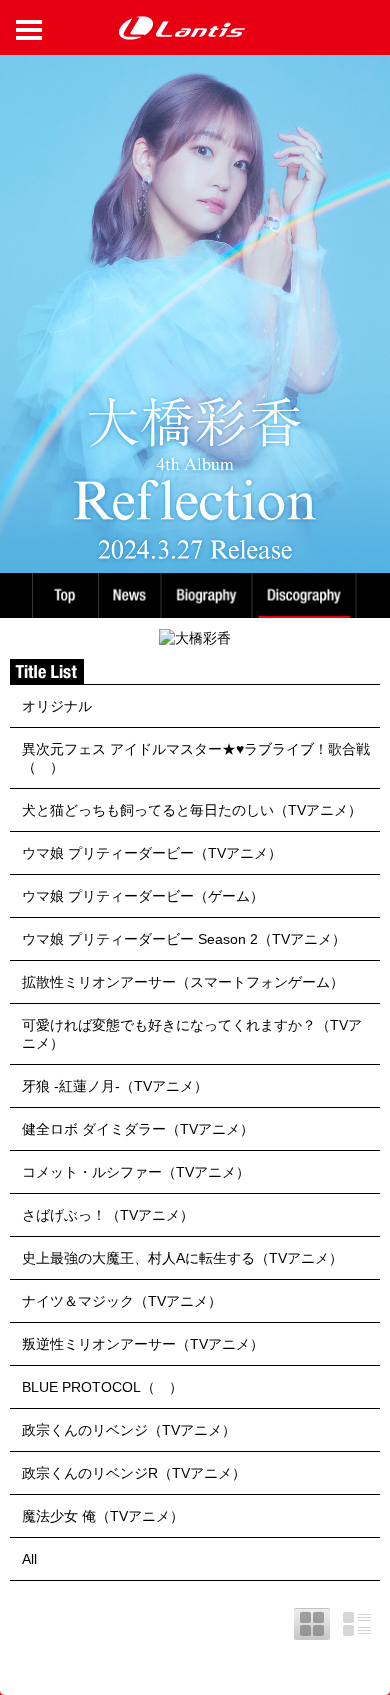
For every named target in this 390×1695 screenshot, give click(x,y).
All (29, 1559)
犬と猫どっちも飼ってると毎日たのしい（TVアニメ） (192, 810)
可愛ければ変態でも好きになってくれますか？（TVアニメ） (192, 1034)
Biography (208, 595)
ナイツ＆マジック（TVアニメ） (122, 1301)
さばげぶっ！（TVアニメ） (108, 1215)
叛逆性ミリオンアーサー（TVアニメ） (143, 1344)
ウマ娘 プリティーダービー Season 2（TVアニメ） (184, 939)
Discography (306, 595)
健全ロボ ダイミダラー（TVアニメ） (138, 1129)
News (129, 595)
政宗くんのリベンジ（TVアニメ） (129, 1430)
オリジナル (57, 706)
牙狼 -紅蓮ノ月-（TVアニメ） (115, 1086)
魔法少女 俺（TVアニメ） (103, 1516)
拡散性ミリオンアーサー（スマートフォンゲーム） (183, 982)
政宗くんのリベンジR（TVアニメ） (134, 1473)
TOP (64, 595)
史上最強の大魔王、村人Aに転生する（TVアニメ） (182, 1258)
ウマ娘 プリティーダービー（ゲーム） (143, 896)
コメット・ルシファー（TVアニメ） (136, 1172)
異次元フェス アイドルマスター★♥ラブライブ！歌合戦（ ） (196, 758)
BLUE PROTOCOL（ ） (102, 1387)
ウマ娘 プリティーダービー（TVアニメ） (152, 853)
